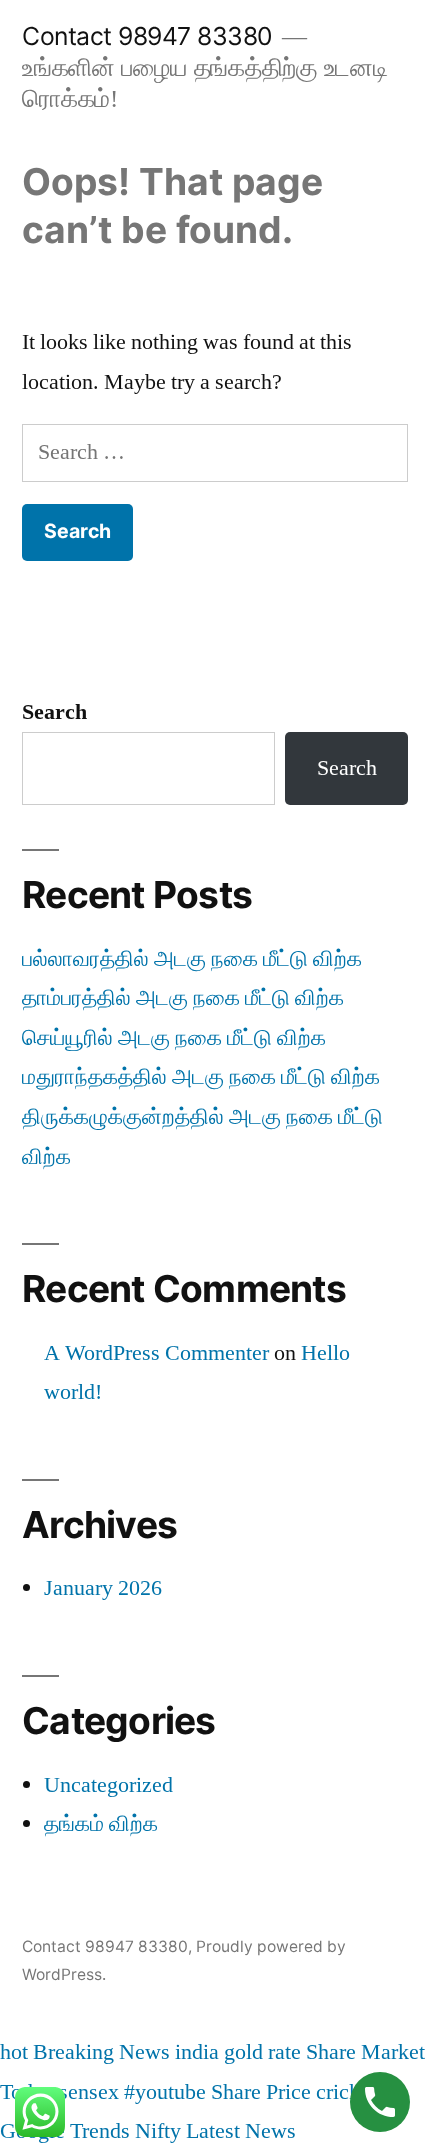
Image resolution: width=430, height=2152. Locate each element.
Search (54, 712)
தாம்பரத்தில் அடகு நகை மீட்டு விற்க (183, 998)
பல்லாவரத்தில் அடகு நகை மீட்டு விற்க (192, 959)
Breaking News (101, 2052)
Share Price (261, 2092)
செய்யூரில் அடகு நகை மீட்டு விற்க (174, 1038)
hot (14, 2052)
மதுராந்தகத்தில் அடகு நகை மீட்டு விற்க (201, 1077)
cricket (346, 2092)
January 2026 (103, 1588)
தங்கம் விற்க (101, 1824)
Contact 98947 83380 (147, 36)
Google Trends (65, 2131)
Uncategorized (108, 1785)
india (197, 2052)
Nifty (158, 2131)
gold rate (262, 2052)
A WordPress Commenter (156, 1353)
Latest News (241, 2131)
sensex (89, 2092)
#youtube (165, 2092)
